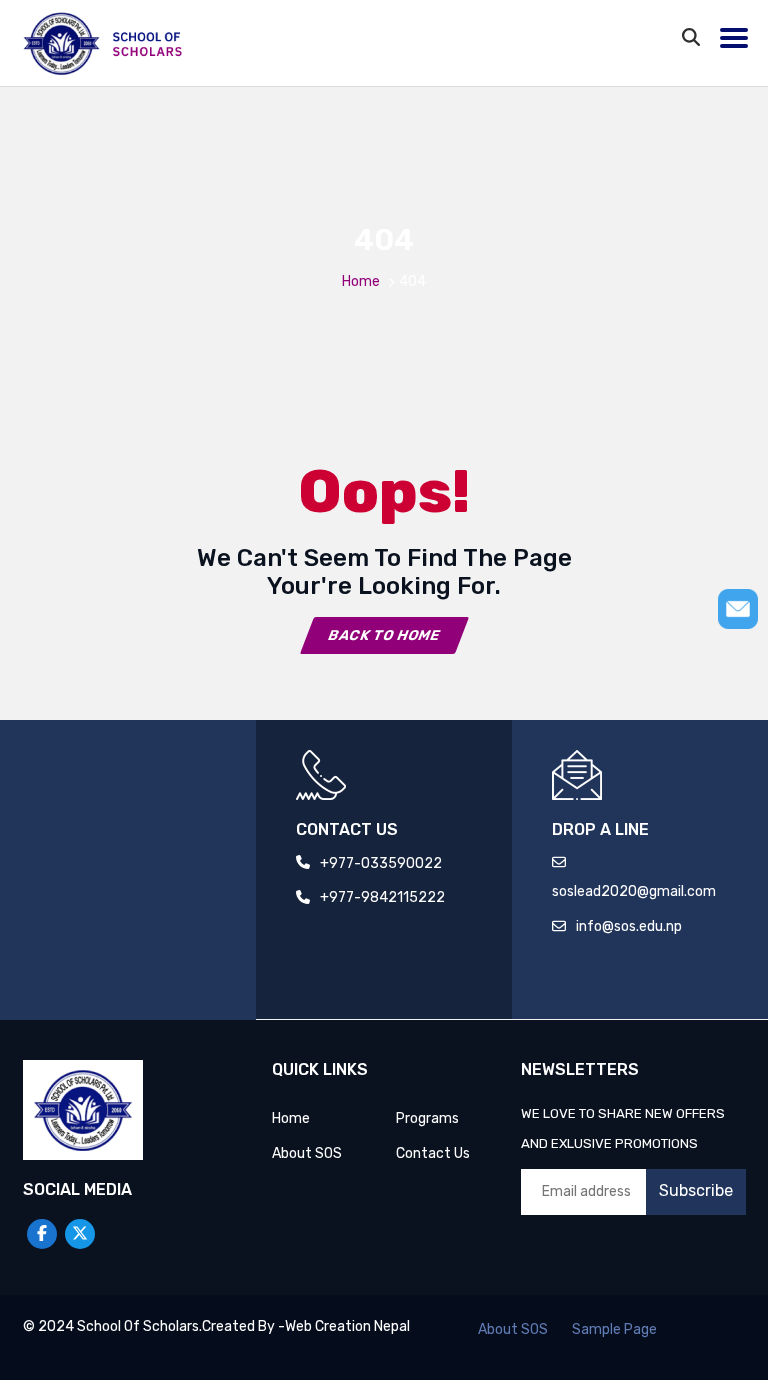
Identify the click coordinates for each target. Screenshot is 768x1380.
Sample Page (614, 1329)
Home (361, 281)
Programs (427, 1118)
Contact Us (433, 1153)
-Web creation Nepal (344, 1326)
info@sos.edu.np (629, 926)
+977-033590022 (381, 863)
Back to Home (384, 635)
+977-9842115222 (382, 897)
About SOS (307, 1153)
